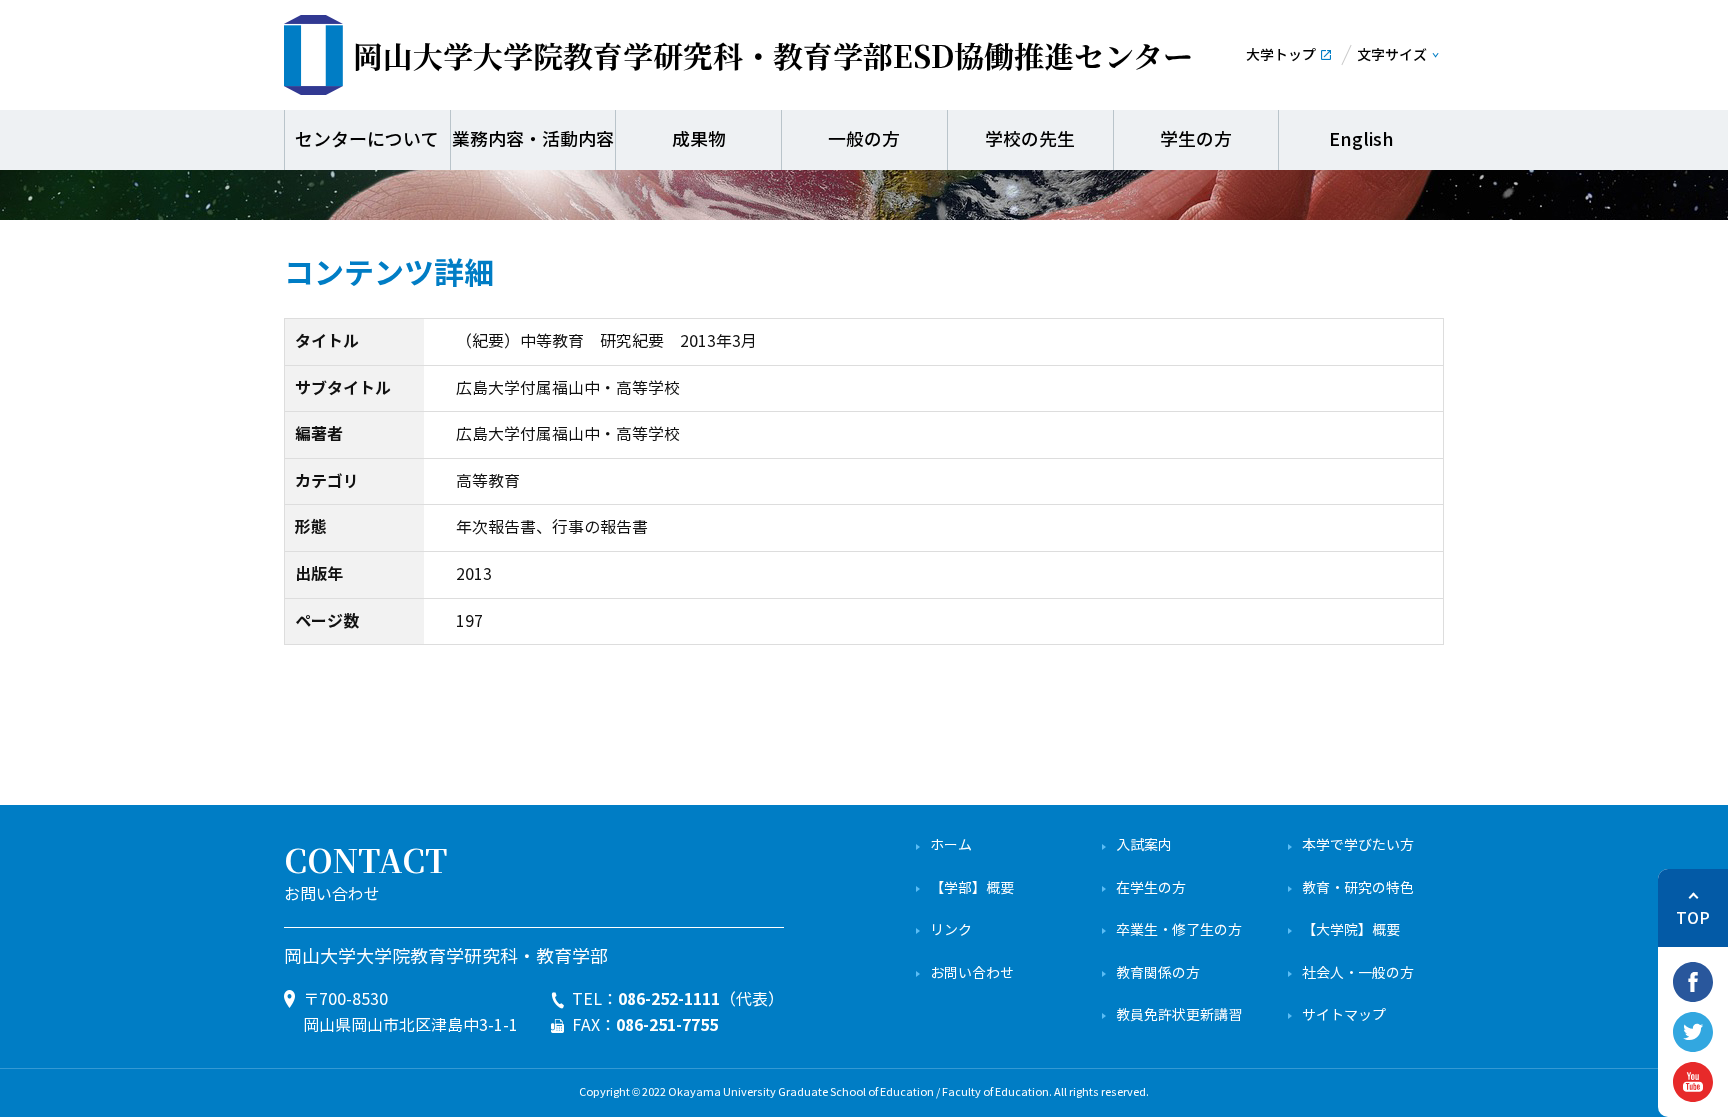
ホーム (951, 845)
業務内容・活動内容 (533, 140)
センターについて (367, 140)
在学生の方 (1151, 888)
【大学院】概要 (1351, 930)
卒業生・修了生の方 (1179, 930)
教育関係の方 (1158, 973)
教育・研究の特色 (1358, 888)
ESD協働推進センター (773, 55)
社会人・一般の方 (1358, 973)
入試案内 (1144, 845)
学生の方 (1196, 140)
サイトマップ (1344, 1015)
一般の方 (864, 140)
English (1361, 140)
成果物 (699, 140)
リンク (951, 930)
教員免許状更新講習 (1179, 1015)
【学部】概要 (972, 888)
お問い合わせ (972, 973)
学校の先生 (1030, 140)
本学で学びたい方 (1358, 845)
